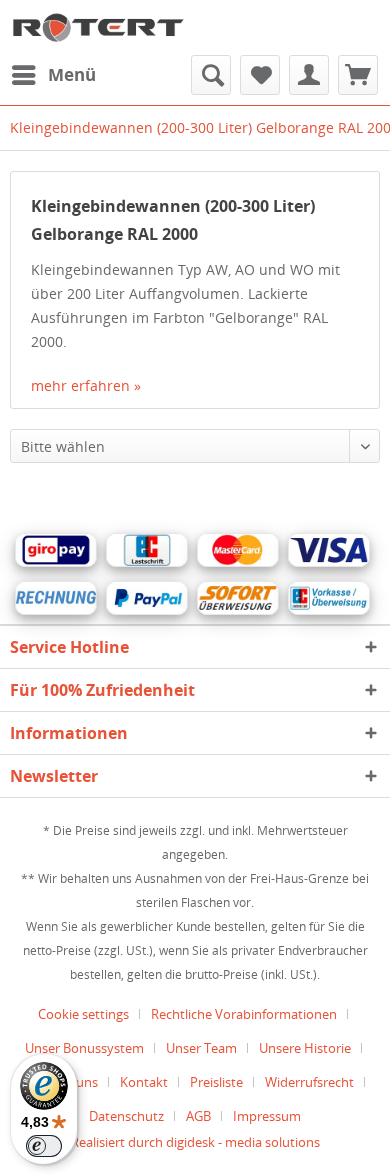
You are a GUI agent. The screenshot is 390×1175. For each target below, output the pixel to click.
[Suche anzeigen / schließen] (211, 75)
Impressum (267, 1116)
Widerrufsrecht (309, 1082)
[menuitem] (53, 75)
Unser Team (201, 1048)
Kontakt (144, 1082)
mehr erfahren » (86, 385)
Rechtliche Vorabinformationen (244, 1014)
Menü (72, 74)
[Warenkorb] (358, 75)
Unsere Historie (305, 1048)
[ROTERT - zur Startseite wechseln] (97, 27)
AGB (198, 1116)
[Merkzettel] (260, 75)
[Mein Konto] (309, 75)
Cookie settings (83, 1014)
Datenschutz (126, 1116)
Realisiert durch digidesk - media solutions (195, 1142)
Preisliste (216, 1082)
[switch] (44, 1146)
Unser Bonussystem (84, 1048)
